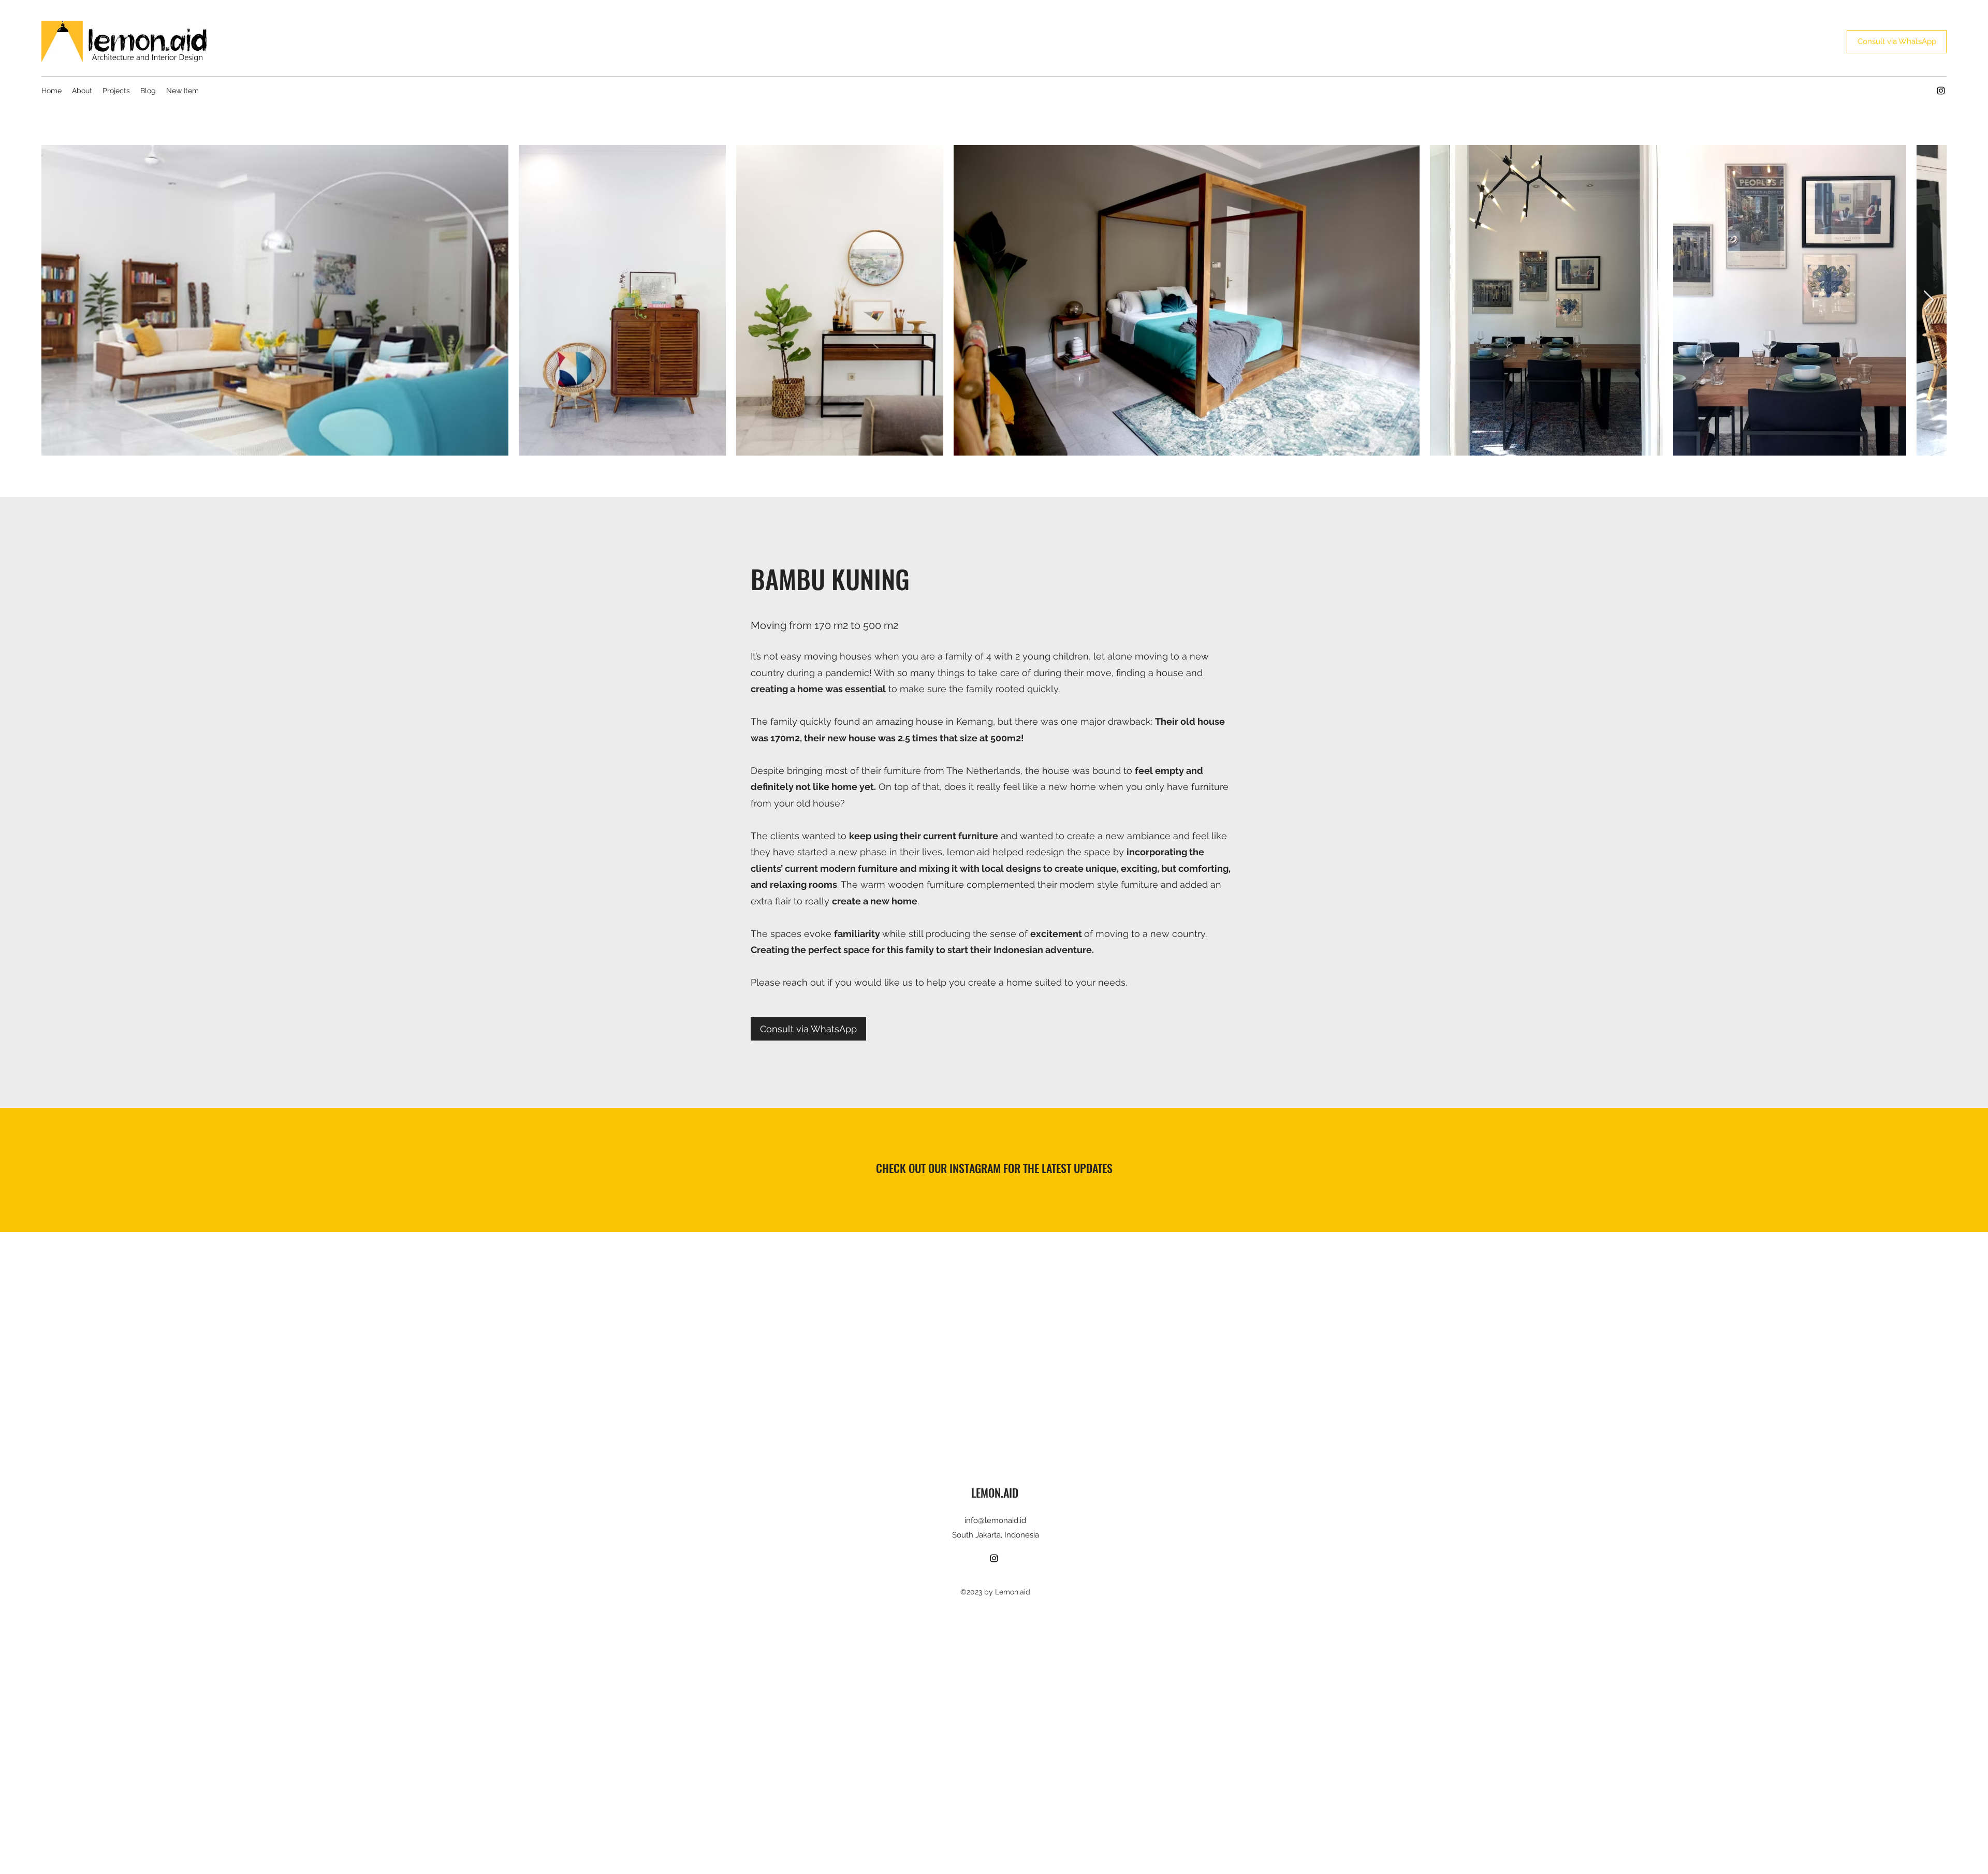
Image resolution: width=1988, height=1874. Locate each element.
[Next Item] (1929, 301)
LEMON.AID (995, 1492)
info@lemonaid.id (995, 1520)
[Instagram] (1941, 91)
